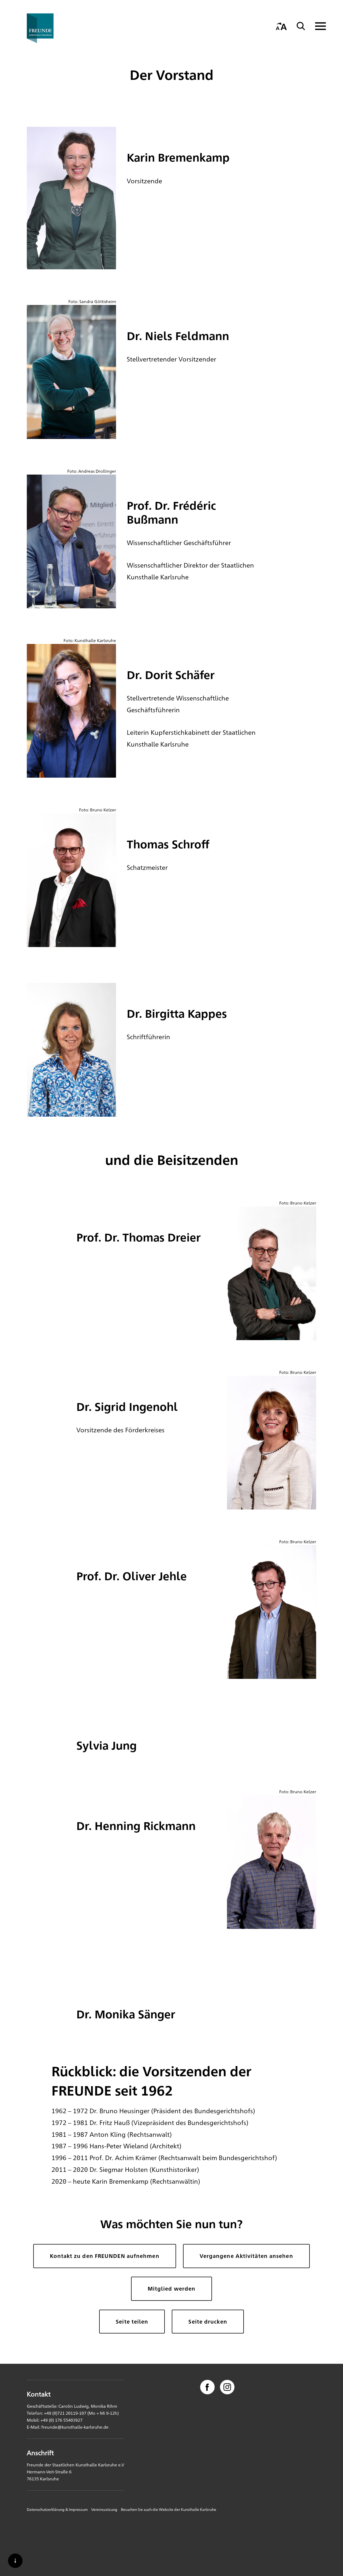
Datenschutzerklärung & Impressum (57, 2509)
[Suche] (301, 26)
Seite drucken (208, 2321)
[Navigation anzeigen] (317, 26)
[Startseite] (52, 28)
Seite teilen (132, 2321)
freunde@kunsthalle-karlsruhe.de (75, 2427)
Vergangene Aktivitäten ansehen (246, 2256)
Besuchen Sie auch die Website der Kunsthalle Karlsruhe (169, 2509)
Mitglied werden (172, 2288)
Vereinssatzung (104, 2509)
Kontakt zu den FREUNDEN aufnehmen (105, 2256)
